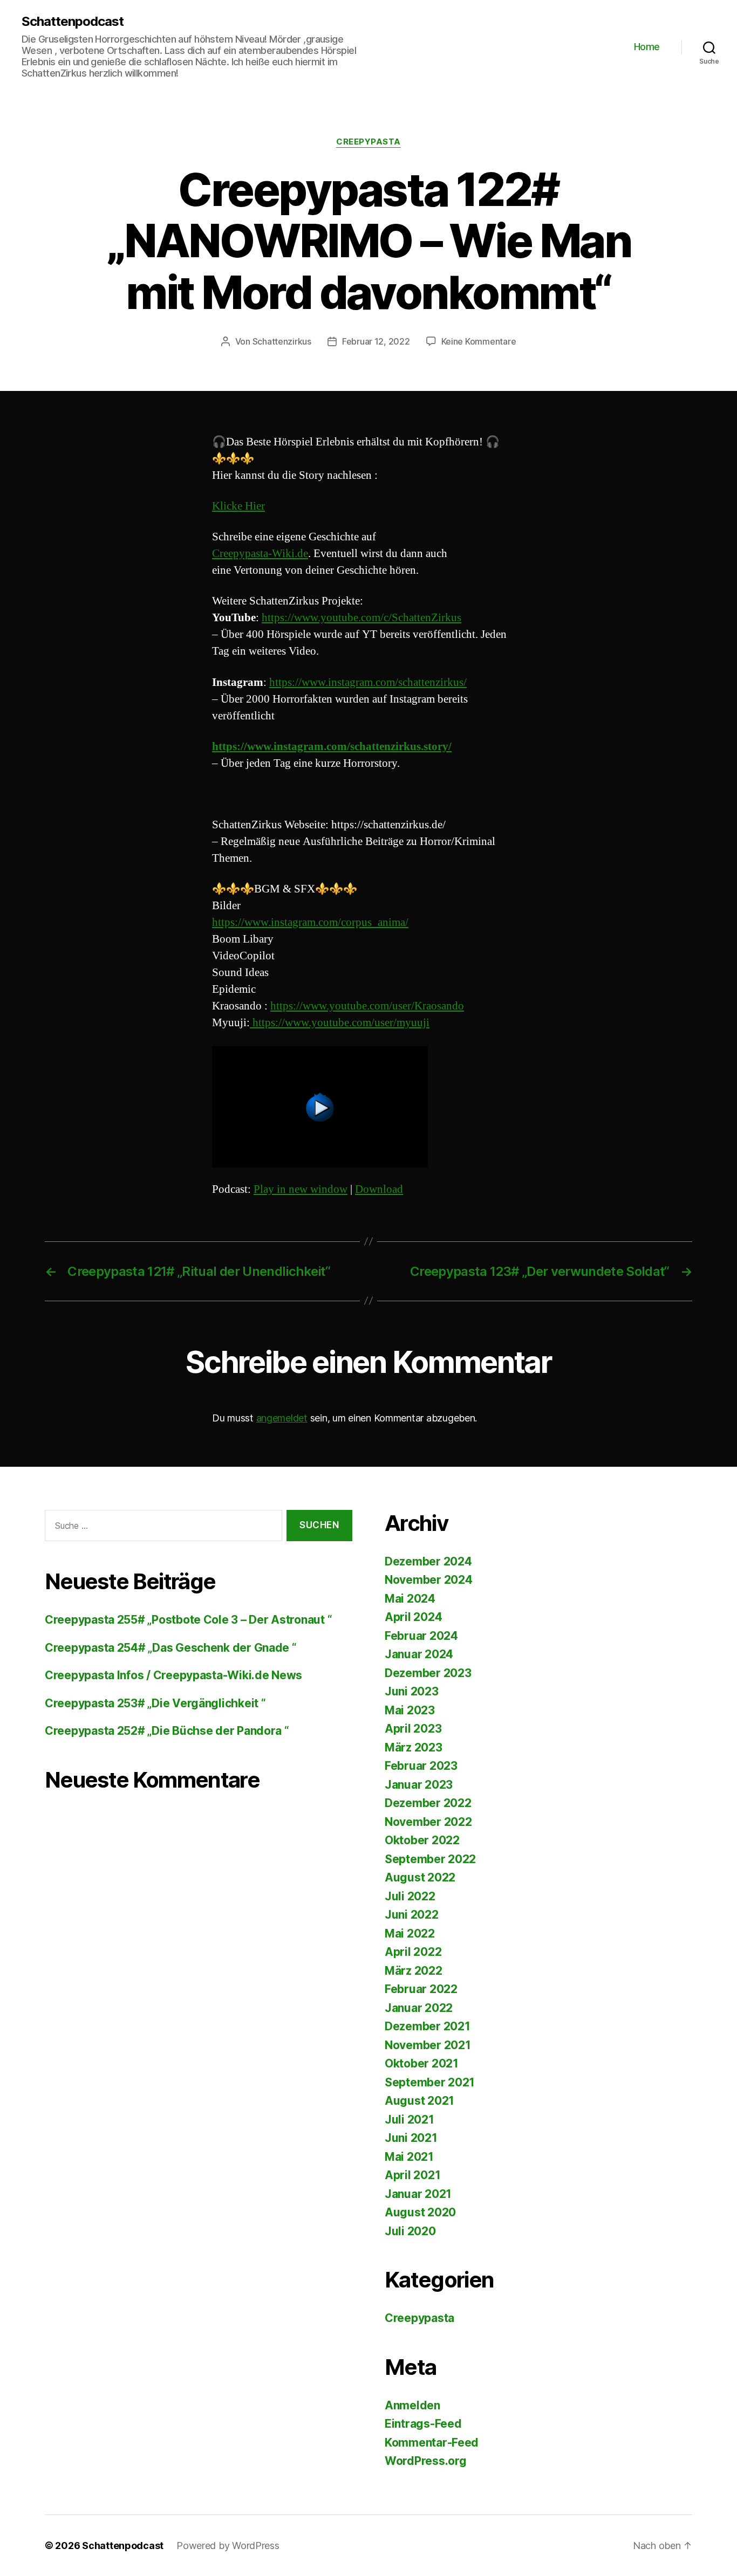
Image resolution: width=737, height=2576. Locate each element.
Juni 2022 (412, 1915)
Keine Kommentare (479, 341)
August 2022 (420, 1877)
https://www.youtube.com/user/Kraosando (367, 1006)
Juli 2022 (410, 1896)
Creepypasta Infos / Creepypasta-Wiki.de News (173, 1675)
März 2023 (414, 1747)
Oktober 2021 (422, 2063)
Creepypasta (368, 142)
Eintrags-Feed (423, 2424)
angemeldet (282, 1418)
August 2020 (420, 2212)
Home (647, 47)
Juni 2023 (412, 1691)
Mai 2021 (409, 2157)
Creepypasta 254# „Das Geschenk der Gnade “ (171, 1648)
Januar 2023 (419, 1785)
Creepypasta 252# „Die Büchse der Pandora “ (167, 1731)
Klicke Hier (238, 506)
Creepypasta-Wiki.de (260, 554)
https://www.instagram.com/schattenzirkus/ (368, 682)
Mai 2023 (410, 1710)
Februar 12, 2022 (376, 341)
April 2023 (413, 1729)
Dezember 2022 (428, 1803)
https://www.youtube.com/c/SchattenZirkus (361, 618)
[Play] (368, 1107)
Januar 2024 (419, 1654)
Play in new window (301, 1189)
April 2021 (412, 2175)
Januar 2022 (419, 2008)
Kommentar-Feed (432, 2443)
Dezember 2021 (428, 2026)
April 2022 (413, 1952)
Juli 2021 (410, 2120)
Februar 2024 (421, 1636)
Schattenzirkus (282, 341)
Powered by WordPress (228, 2546)
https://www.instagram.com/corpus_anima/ (310, 922)
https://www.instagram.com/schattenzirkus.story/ (332, 747)
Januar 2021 (418, 2194)
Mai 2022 (410, 1933)
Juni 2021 (411, 2138)
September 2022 (430, 1859)
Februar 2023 (421, 1766)
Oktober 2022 (422, 1840)
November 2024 (429, 1580)
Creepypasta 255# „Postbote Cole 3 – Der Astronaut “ (188, 1620)
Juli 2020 (410, 2231)
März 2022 (414, 1971)
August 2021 (419, 2101)
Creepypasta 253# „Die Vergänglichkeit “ (155, 1703)
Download (379, 1189)
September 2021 (430, 2082)
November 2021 (428, 2045)
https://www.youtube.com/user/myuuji (340, 1023)
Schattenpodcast (73, 22)
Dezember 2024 (428, 1561)
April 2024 (413, 1617)
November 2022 (428, 1822)
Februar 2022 (421, 1989)
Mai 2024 (410, 1599)
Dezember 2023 (428, 1673)
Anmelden (412, 2405)
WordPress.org (426, 2461)
